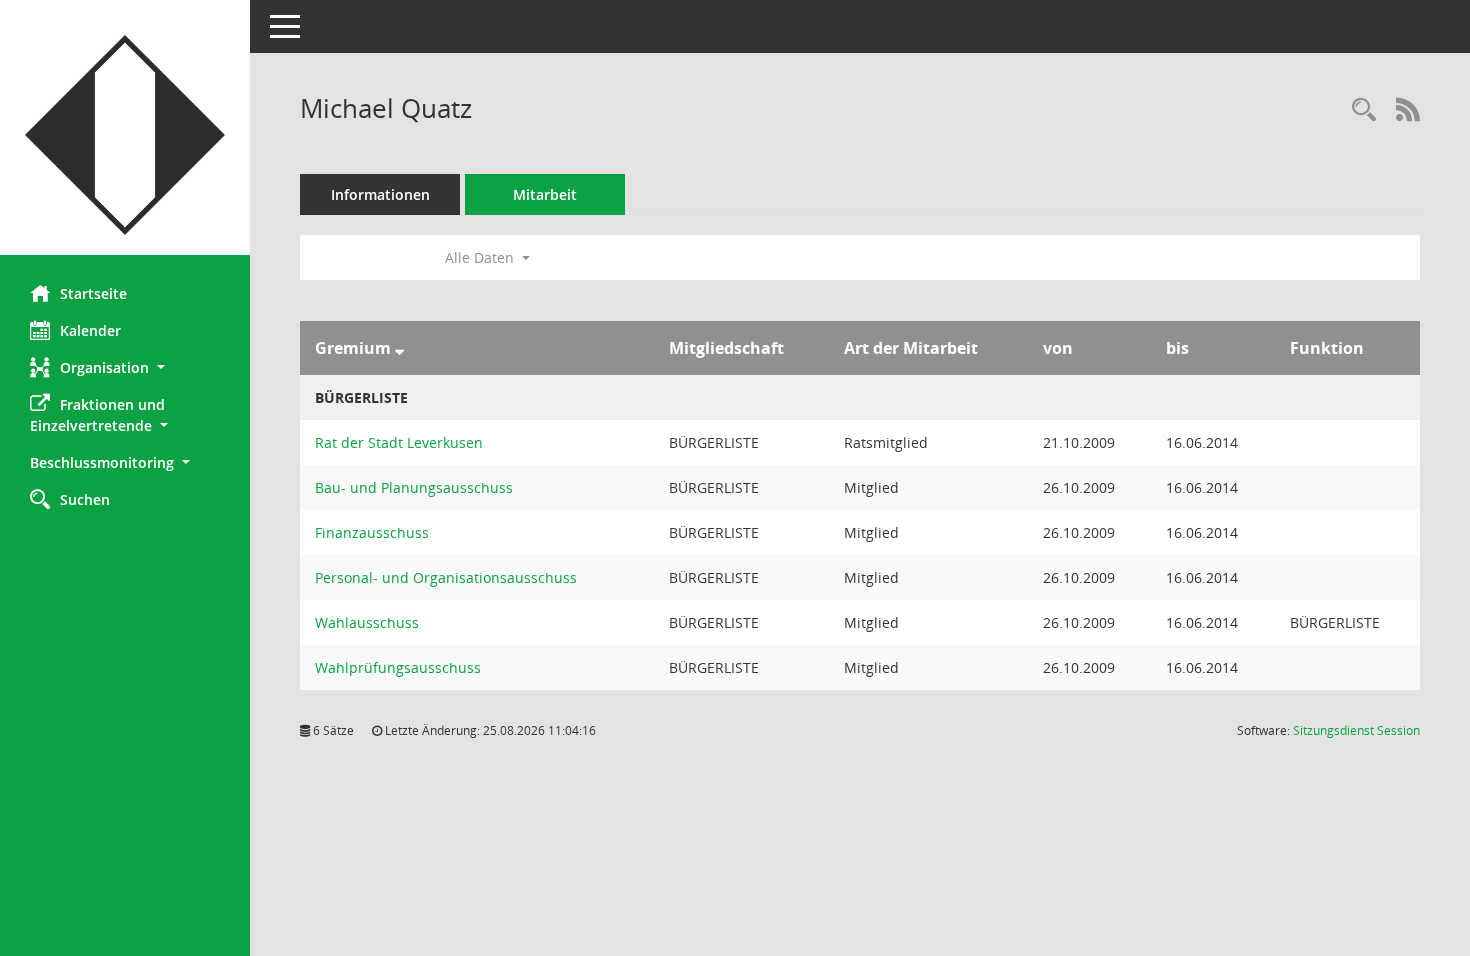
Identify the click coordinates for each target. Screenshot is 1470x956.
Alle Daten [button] (481, 257)
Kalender (90, 330)
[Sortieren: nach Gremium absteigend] (399, 348)
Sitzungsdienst (1356, 730)
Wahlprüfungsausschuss (398, 667)
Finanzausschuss (372, 532)
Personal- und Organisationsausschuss (446, 577)
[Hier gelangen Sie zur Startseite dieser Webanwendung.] (125, 135)
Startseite (93, 293)
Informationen (380, 194)
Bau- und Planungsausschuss (414, 487)
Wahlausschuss (367, 622)
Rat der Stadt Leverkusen (399, 442)
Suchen (85, 499)
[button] (125, 367)
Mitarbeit (545, 194)
